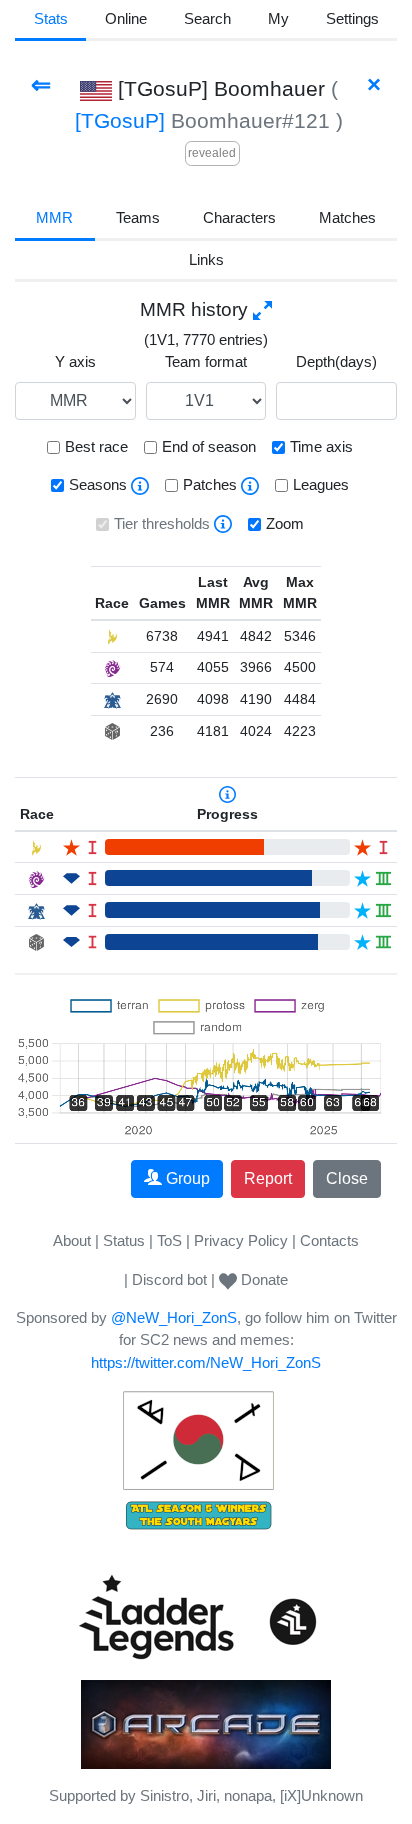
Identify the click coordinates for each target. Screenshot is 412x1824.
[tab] (278, 20)
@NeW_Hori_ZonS (174, 1317)
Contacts (329, 1240)
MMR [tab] (54, 217)
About (72, 1240)
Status (124, 1240)
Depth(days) (336, 361)
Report (268, 1178)
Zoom (285, 523)
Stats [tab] (51, 18)
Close (347, 1178)
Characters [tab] (239, 217)
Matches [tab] (347, 217)
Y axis (75, 361)
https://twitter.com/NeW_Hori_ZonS (206, 1362)
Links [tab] (206, 259)
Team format (206, 361)
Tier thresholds (162, 523)
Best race (96, 446)
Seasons (98, 484)
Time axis (321, 446)
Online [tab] (126, 18)
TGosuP (120, 120)
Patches (210, 484)
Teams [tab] (138, 217)
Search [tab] (207, 18)
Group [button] (188, 1178)
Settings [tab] (352, 18)
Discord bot (169, 1279)
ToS (169, 1240)
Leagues (321, 484)
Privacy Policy (241, 1240)
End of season (209, 446)
